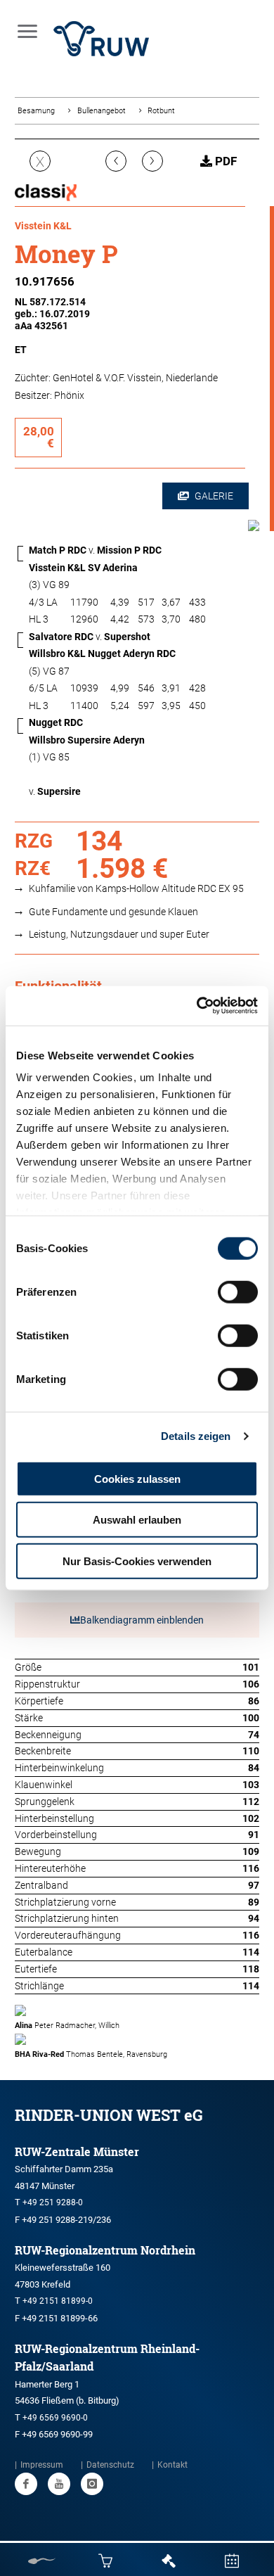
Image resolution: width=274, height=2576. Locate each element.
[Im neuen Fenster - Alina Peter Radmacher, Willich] (137, 2010)
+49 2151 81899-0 (58, 2301)
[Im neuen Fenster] (26, 2484)
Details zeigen (196, 1436)
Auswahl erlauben (137, 1520)
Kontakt (172, 2465)
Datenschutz (110, 2465)
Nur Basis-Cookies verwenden (137, 1561)
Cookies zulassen (137, 1478)
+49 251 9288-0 (53, 2202)
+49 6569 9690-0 (55, 2418)
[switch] (238, 1292)
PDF (224, 161)
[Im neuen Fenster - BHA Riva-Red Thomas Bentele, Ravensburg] (137, 2039)
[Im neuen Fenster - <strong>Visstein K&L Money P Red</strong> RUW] (254, 528)
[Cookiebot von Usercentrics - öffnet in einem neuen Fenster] (197, 1006)
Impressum (42, 2465)
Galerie (213, 496)
